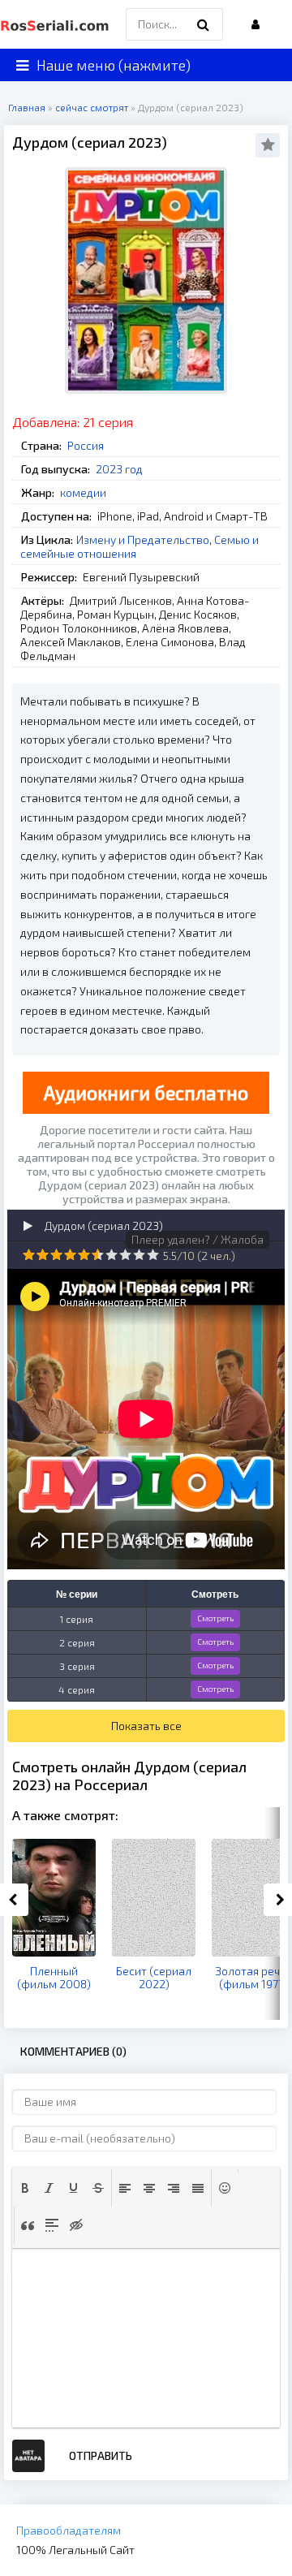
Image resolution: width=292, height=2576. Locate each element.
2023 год (119, 469)
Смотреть (215, 1618)
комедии (83, 492)
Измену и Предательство (143, 539)
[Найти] (203, 24)
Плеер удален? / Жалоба (198, 1239)
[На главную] (57, 24)
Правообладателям (69, 2530)
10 (153, 1255)
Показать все (146, 1726)
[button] (25, 2188)
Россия (86, 445)
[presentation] (25, 2188)
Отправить (101, 2455)
